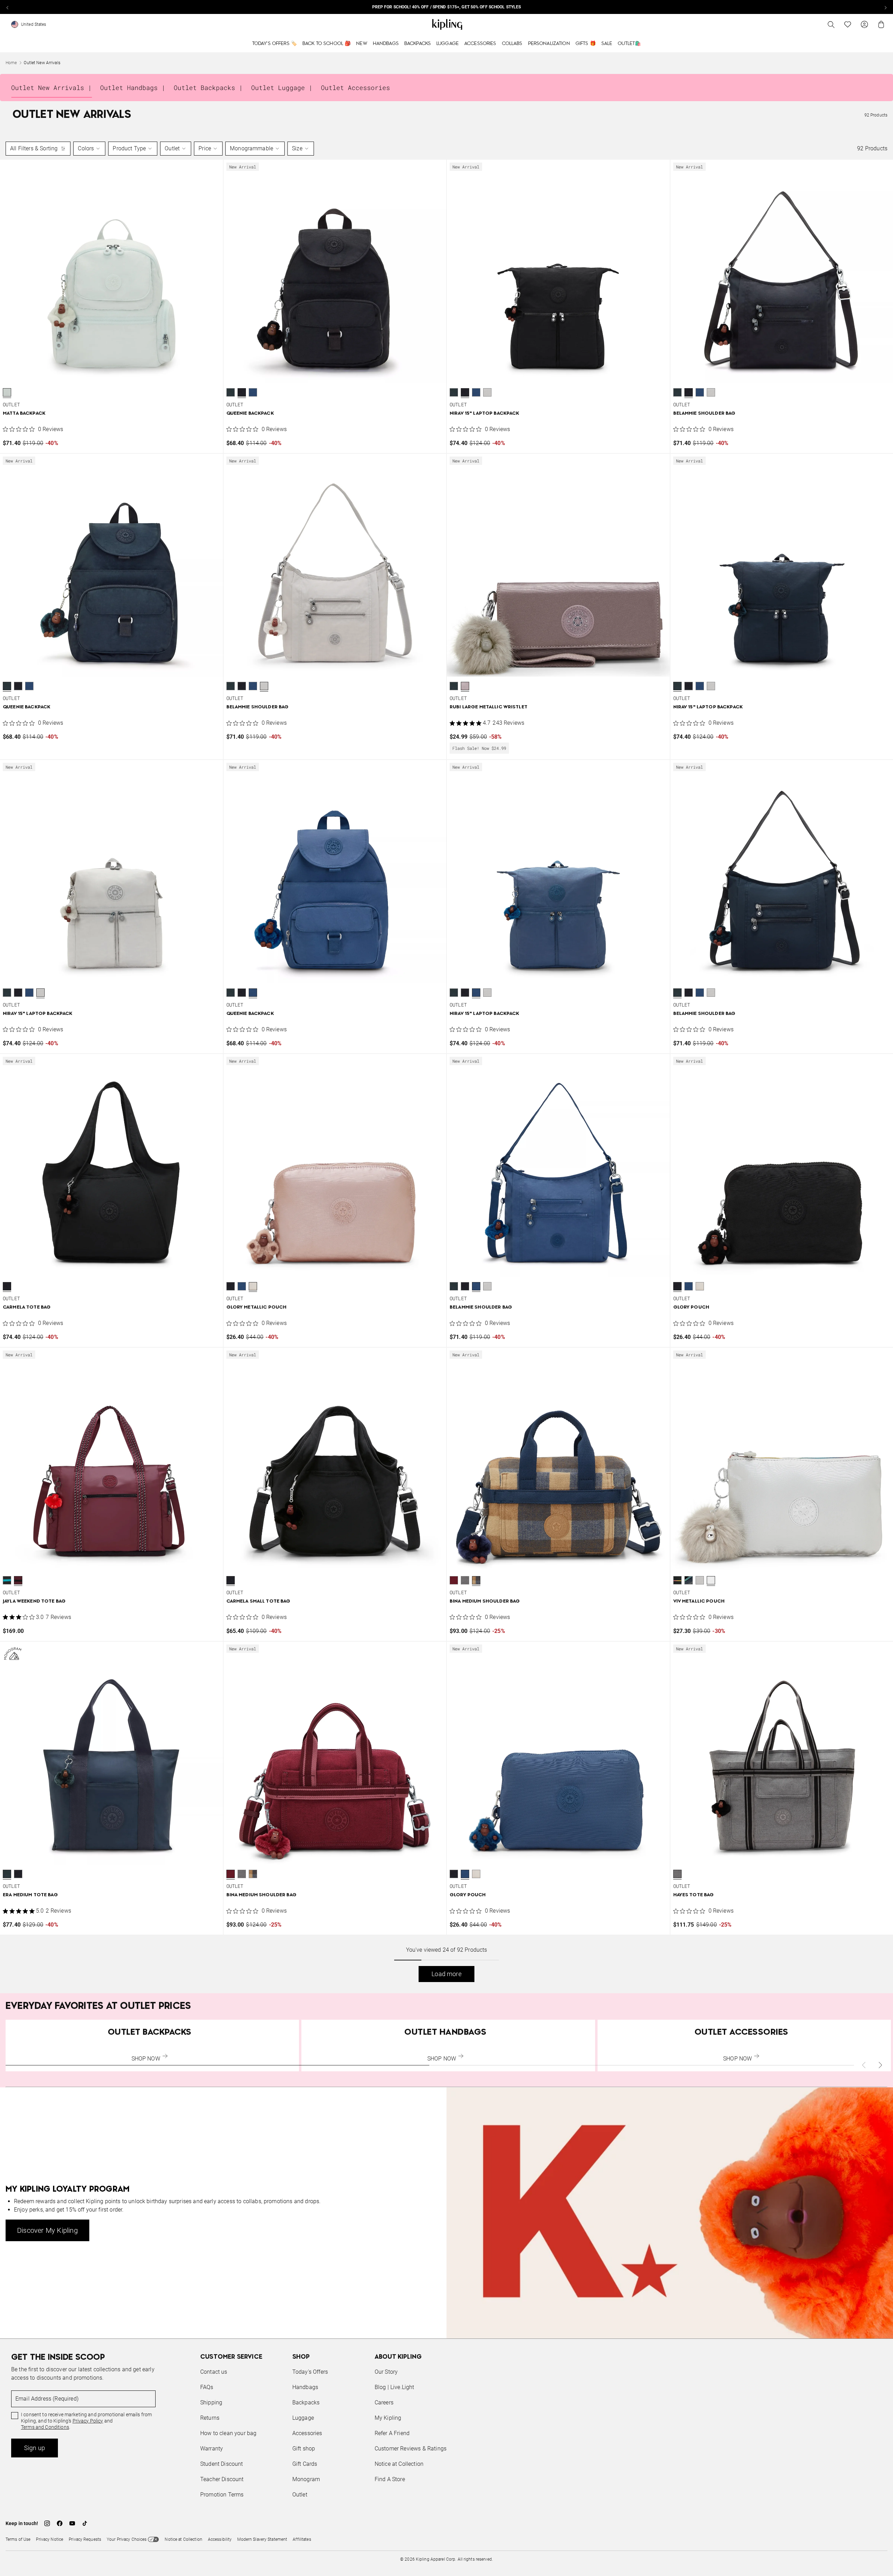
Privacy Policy (504, 1315)
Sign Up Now (485, 1341)
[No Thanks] (564, 1221)
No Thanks (542, 1341)
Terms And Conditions (493, 1321)
